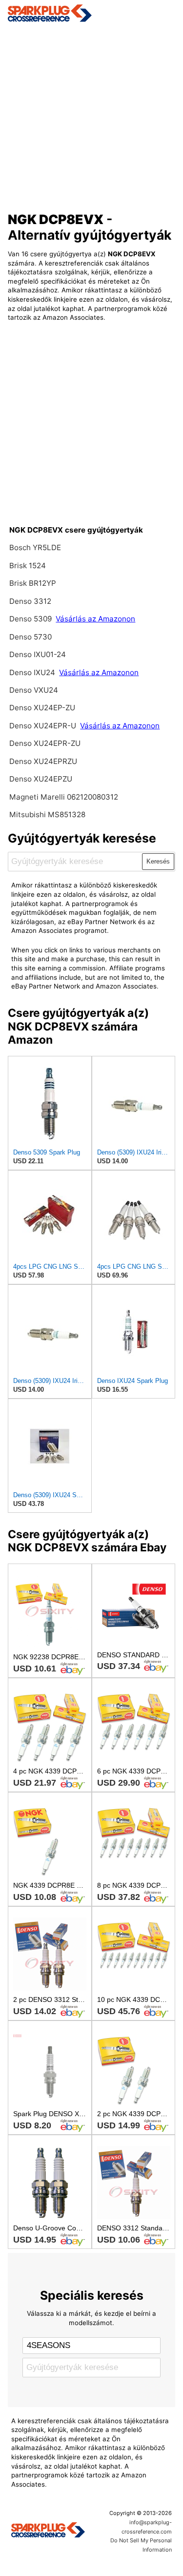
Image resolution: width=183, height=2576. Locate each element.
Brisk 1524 (28, 566)
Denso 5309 (31, 619)
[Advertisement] (91, 114)
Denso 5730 (30, 637)
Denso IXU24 (33, 672)
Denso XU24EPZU (41, 779)
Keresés (158, 861)
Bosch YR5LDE (35, 547)
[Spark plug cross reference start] (48, 2531)
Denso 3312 (30, 601)
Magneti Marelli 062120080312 (64, 797)
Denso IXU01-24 (38, 654)
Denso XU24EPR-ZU (45, 743)
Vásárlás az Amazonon (95, 619)
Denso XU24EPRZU (43, 761)
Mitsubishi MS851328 (47, 814)
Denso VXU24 (34, 690)
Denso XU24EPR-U (43, 726)
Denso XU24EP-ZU (42, 708)
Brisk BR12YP (33, 583)
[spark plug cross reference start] (92, 13)
